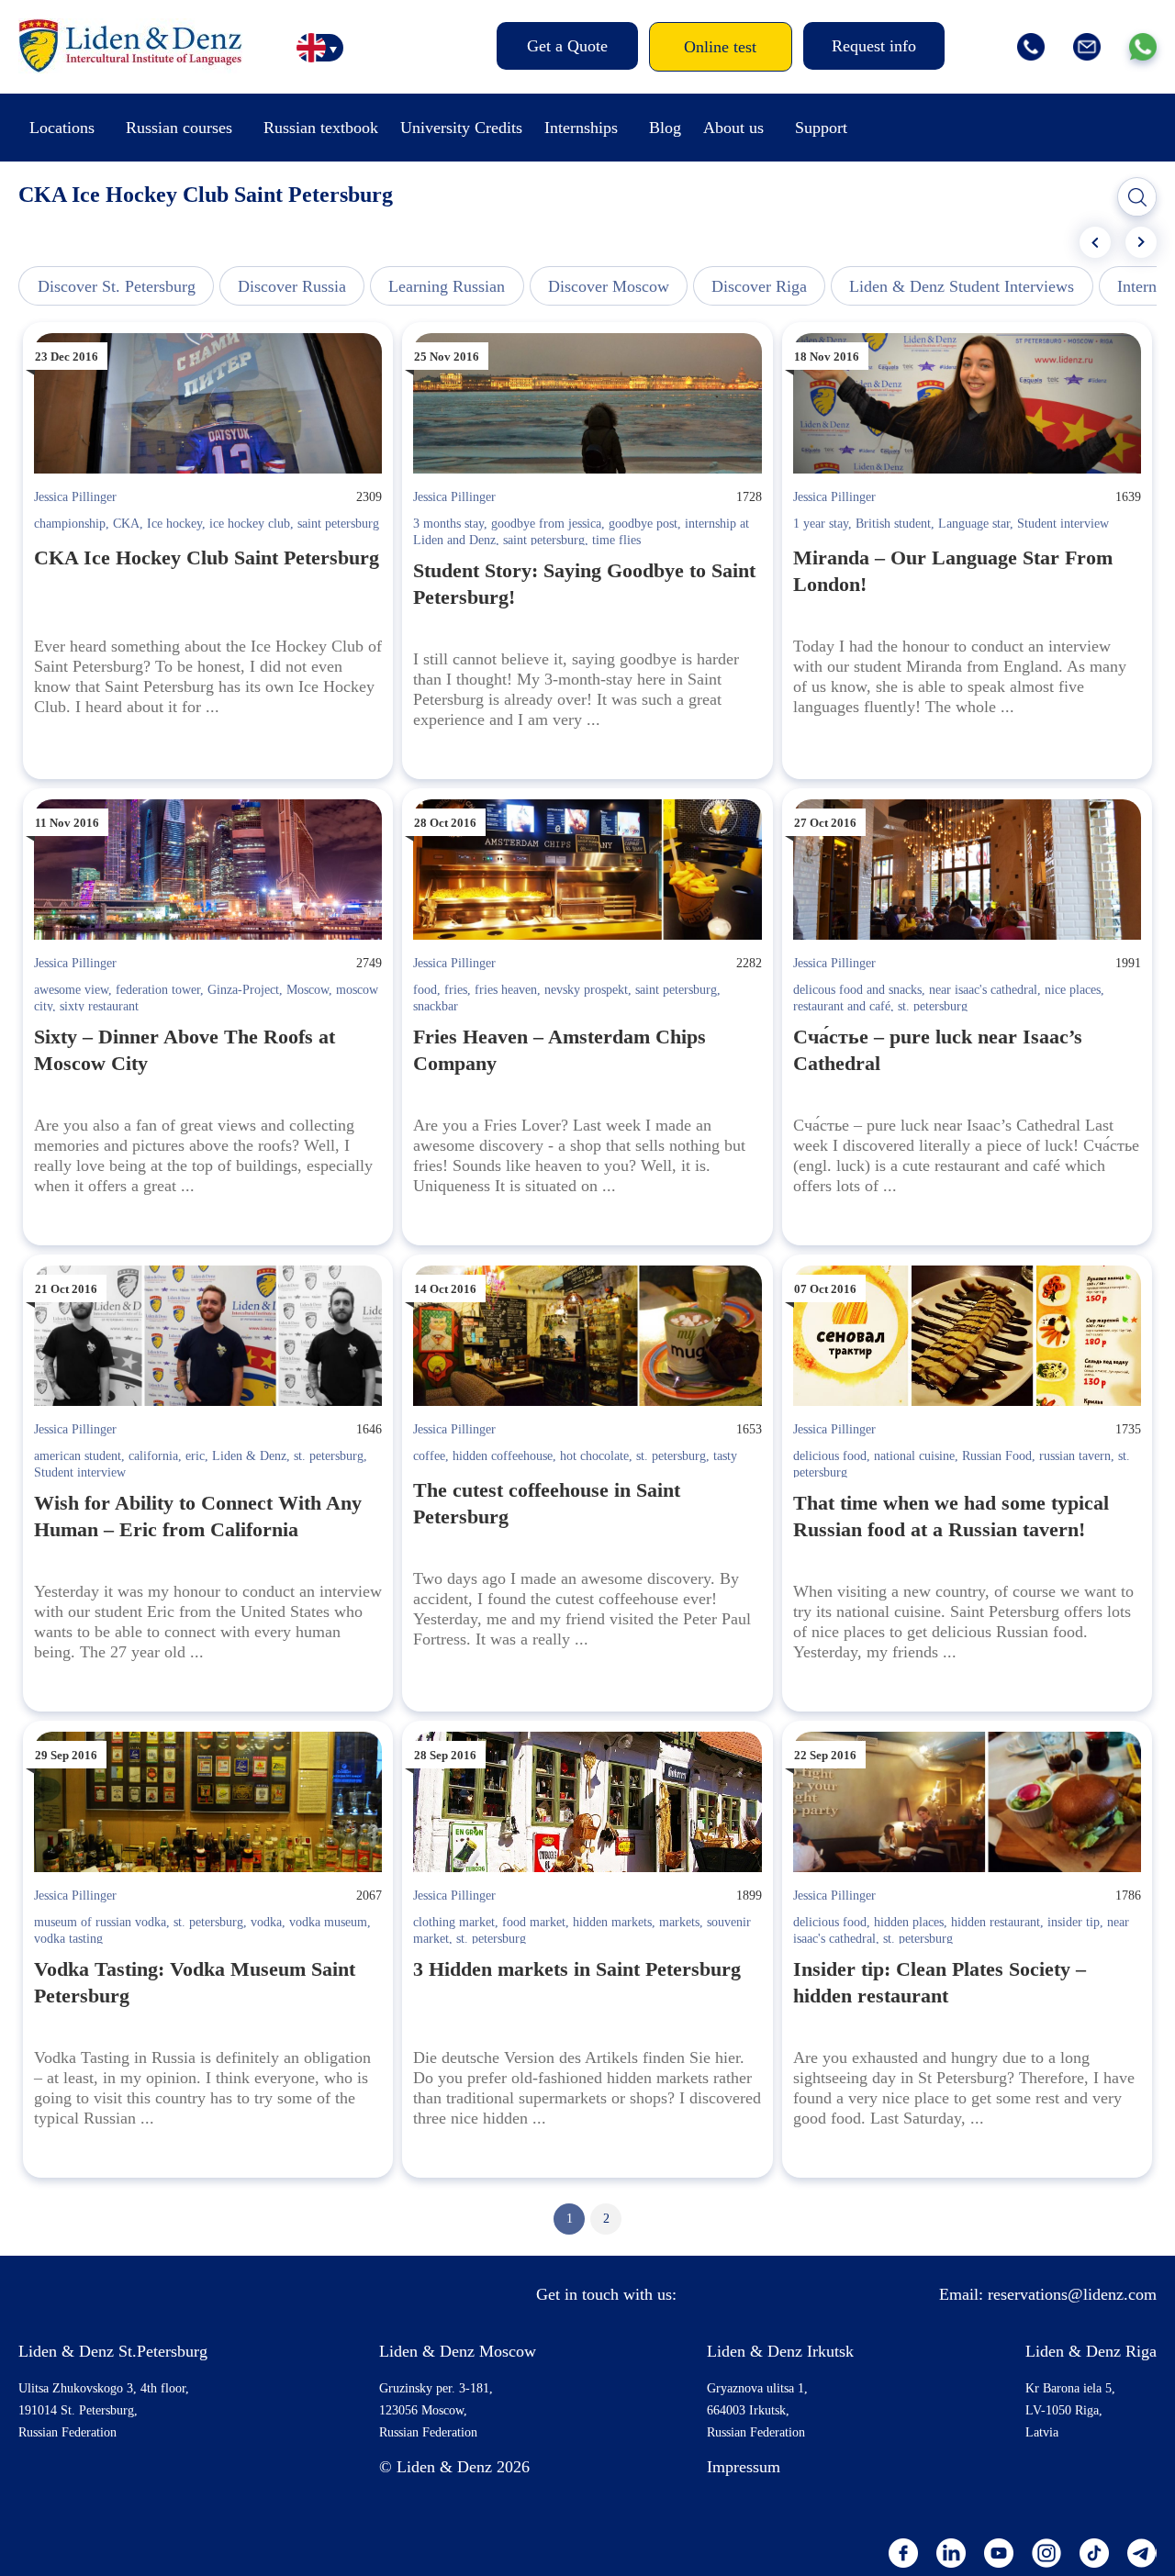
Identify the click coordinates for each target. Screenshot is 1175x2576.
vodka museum (328, 1922)
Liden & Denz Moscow (458, 2351)
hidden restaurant (996, 1922)
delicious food (830, 1456)
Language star (974, 524)
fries (456, 990)
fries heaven (506, 990)
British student (893, 524)
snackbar (436, 1006)
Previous (1095, 242)
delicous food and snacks (857, 990)
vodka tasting (68, 1939)
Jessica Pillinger (75, 497)
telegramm (1142, 2553)
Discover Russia (292, 286)
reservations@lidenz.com (1072, 2294)
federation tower (158, 990)
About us (733, 128)
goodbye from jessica (546, 524)
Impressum (744, 2467)
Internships (581, 128)
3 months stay (448, 524)
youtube (999, 2553)
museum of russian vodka (100, 1922)
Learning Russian (447, 286)
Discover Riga (759, 286)
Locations (62, 128)
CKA (126, 524)
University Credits (461, 128)
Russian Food (997, 1456)
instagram (1046, 2553)
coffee (429, 1456)
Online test (720, 47)
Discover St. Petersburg (117, 286)
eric (195, 1456)
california (153, 1456)
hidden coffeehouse (503, 1456)
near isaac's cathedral (983, 990)
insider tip (1074, 1922)
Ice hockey (174, 524)
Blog (665, 128)
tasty (725, 1456)
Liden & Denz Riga (1091, 2351)
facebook (903, 2553)
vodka (266, 1922)
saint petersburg (338, 524)
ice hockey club (250, 524)
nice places (1073, 990)
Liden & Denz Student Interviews (962, 286)
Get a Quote (567, 46)
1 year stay (821, 524)
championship (70, 524)
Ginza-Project (243, 990)
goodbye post (643, 524)
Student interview (1063, 524)
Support (821, 128)
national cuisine (914, 1456)
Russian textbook (321, 128)
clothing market (454, 1922)
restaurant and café (842, 1006)
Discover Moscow (609, 286)
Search (1137, 197)
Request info (874, 46)
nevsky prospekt (586, 990)
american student (78, 1456)
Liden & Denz (249, 1456)
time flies (616, 540)
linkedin (951, 2553)
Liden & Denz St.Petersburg (113, 2351)
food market (534, 1922)
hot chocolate (594, 1456)
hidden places (909, 1922)
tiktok (1094, 2553)
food (425, 990)
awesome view (71, 990)
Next (1141, 242)
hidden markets (612, 1922)
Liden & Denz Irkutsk (780, 2351)
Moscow (308, 990)
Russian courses (179, 128)
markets (679, 1922)
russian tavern (1075, 1456)
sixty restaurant (99, 1006)
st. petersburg (933, 1006)
